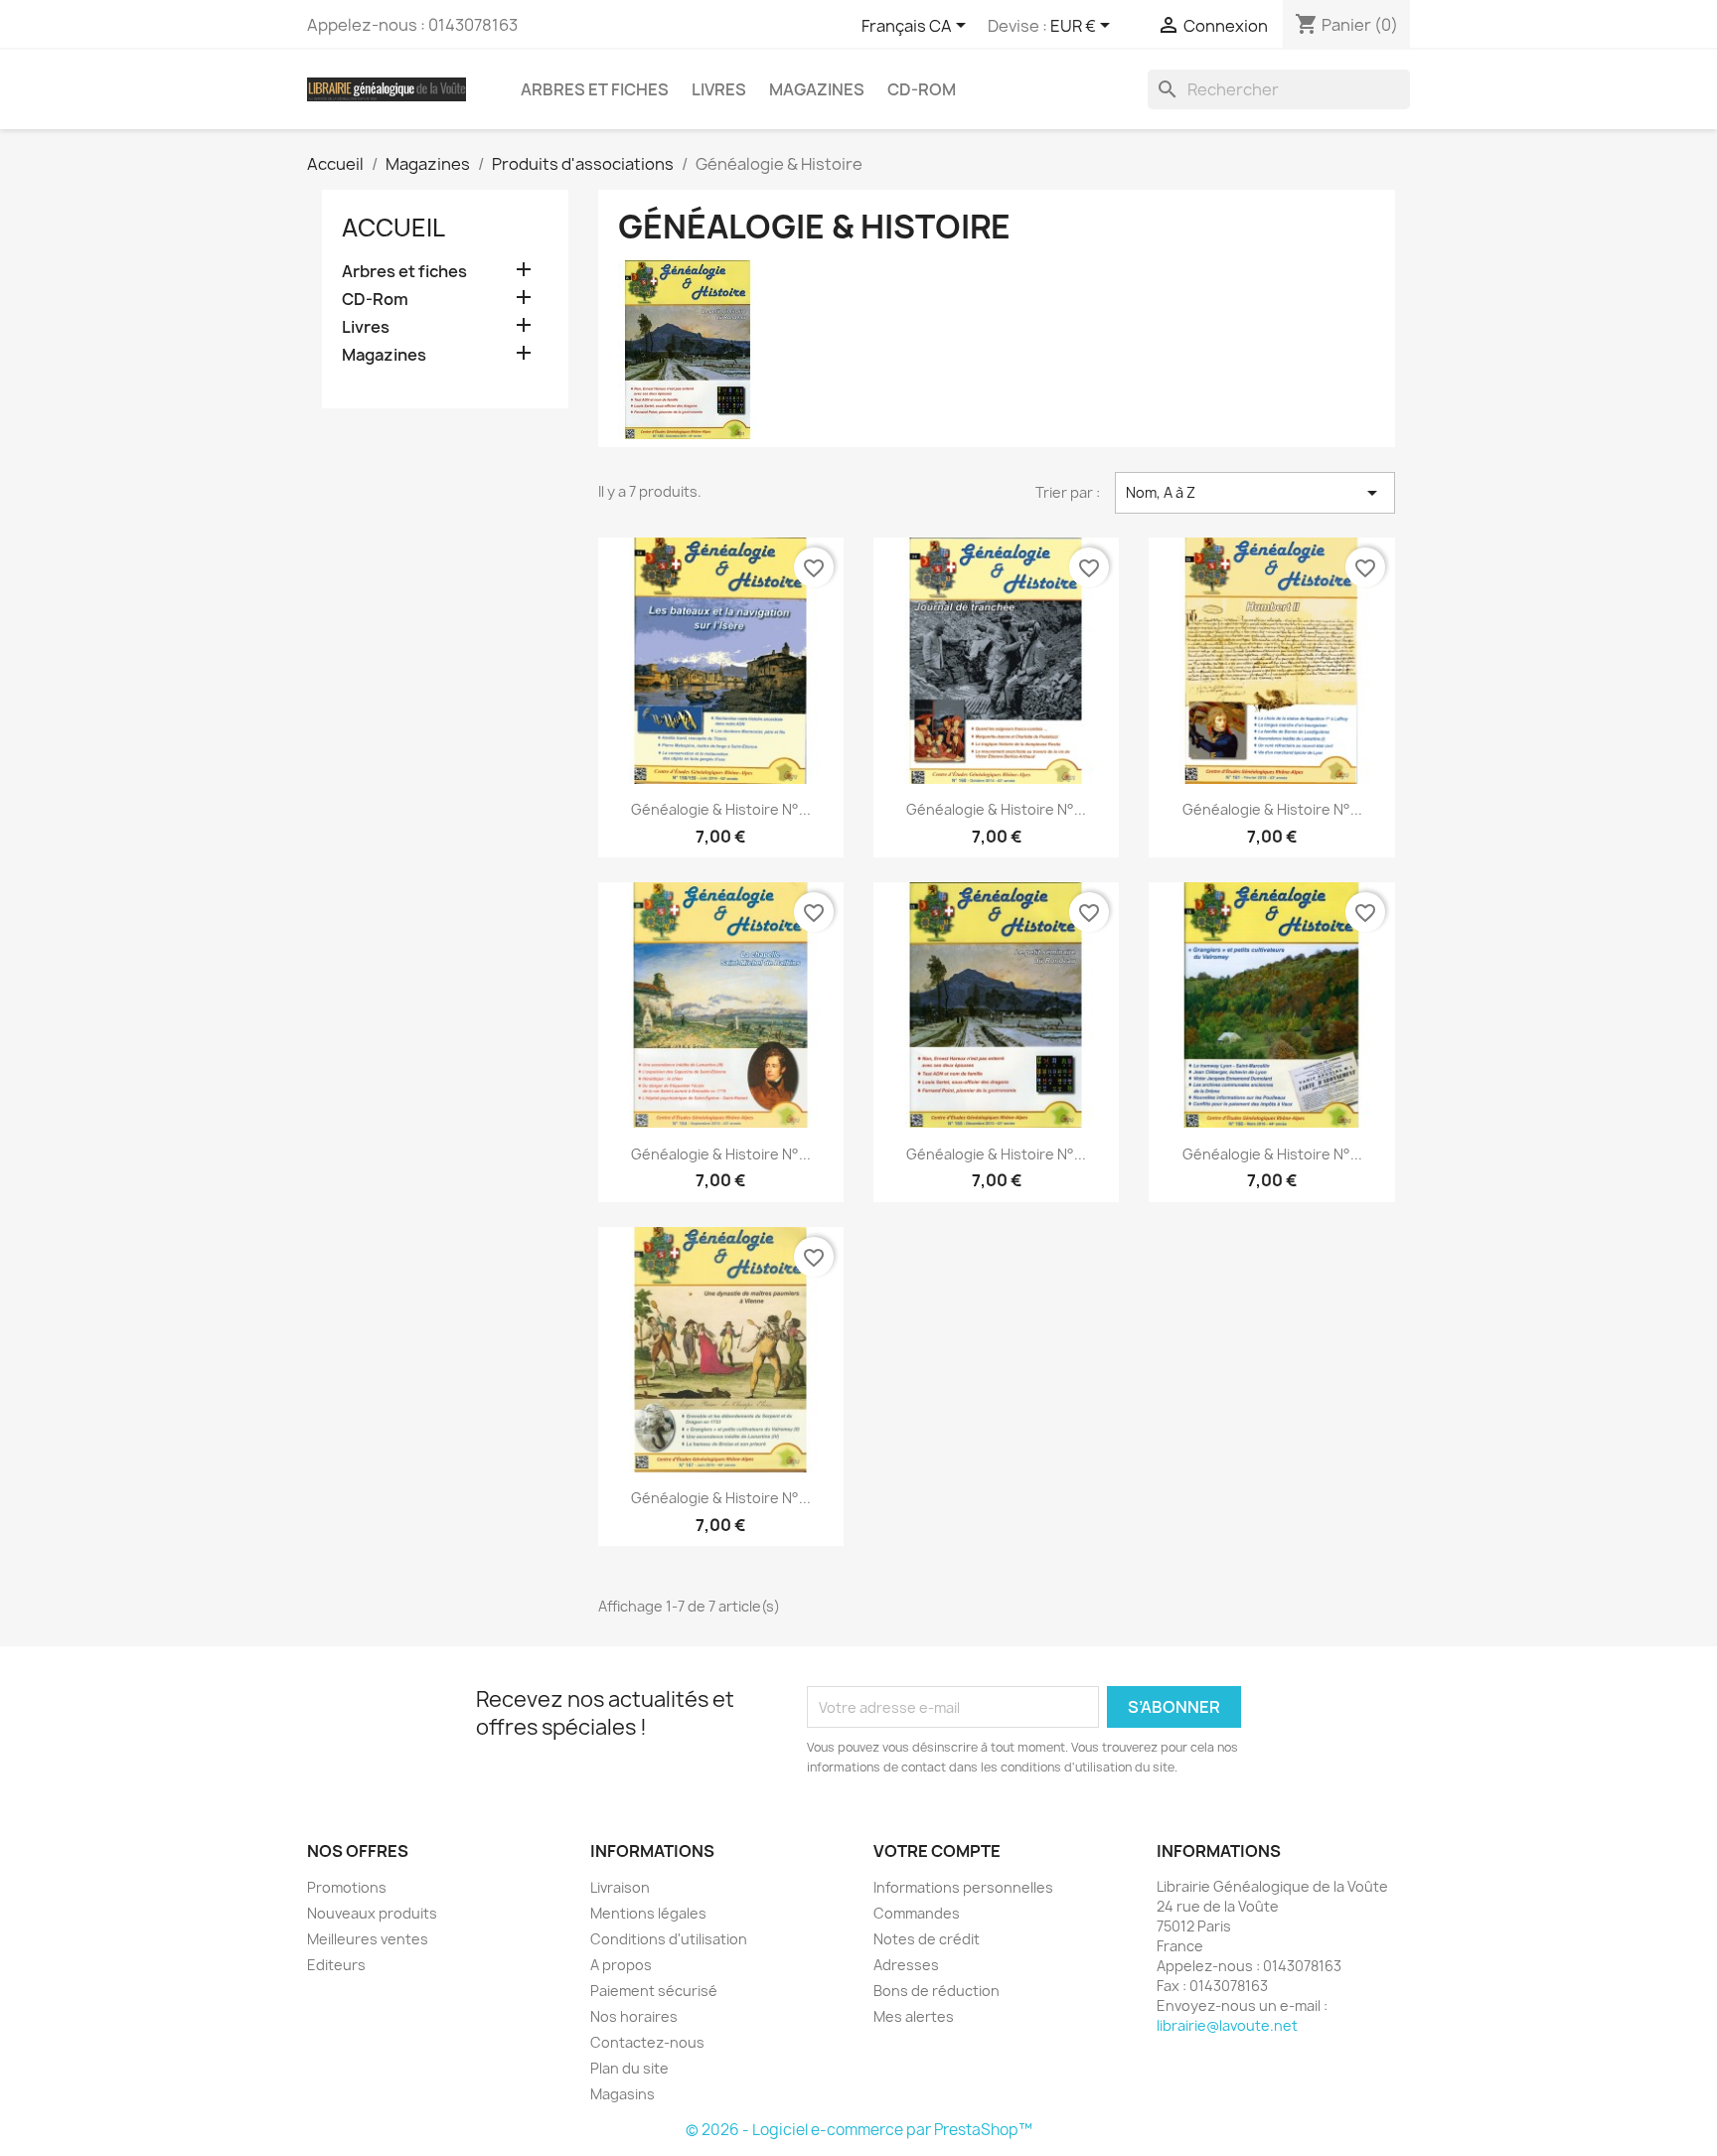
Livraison (620, 1887)
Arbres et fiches (595, 89)
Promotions (347, 1887)
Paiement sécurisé (654, 1991)
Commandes (917, 1913)
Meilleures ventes (368, 1939)
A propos (621, 1965)
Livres (719, 89)
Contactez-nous (647, 2042)
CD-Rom (922, 89)
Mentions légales (648, 1913)
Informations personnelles (963, 1887)
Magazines (817, 89)
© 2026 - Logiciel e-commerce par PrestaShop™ (859, 2130)
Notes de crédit (927, 1939)
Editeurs (336, 1965)
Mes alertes (914, 2016)
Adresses (906, 1965)
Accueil (393, 228)
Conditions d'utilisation (669, 1939)
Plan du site (629, 2068)
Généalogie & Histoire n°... (721, 809)
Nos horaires (634, 2016)
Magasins (623, 2094)
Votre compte (937, 1851)
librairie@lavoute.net (1227, 2025)
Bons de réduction (937, 1991)
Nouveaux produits (372, 1913)
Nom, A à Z (1255, 493)
